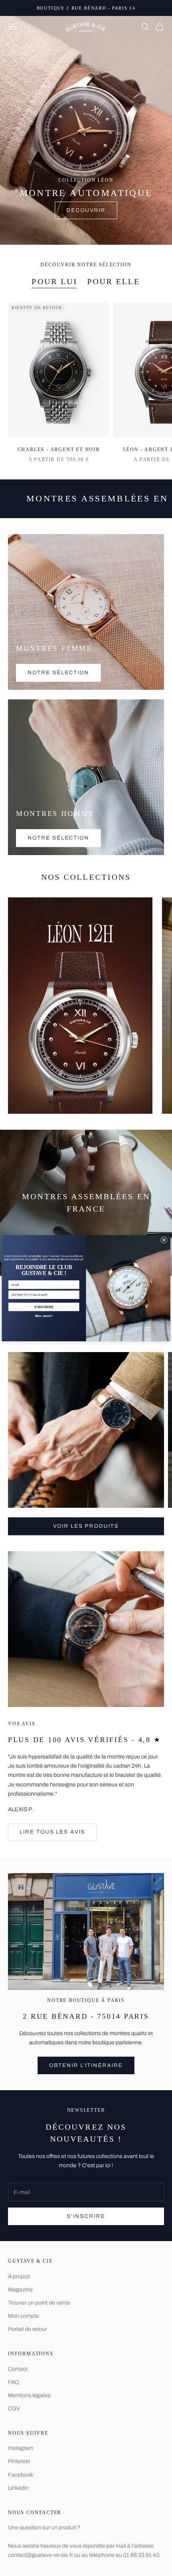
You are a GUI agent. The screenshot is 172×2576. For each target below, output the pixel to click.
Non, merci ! (44, 1315)
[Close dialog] (164, 1240)
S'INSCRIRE (44, 1307)
